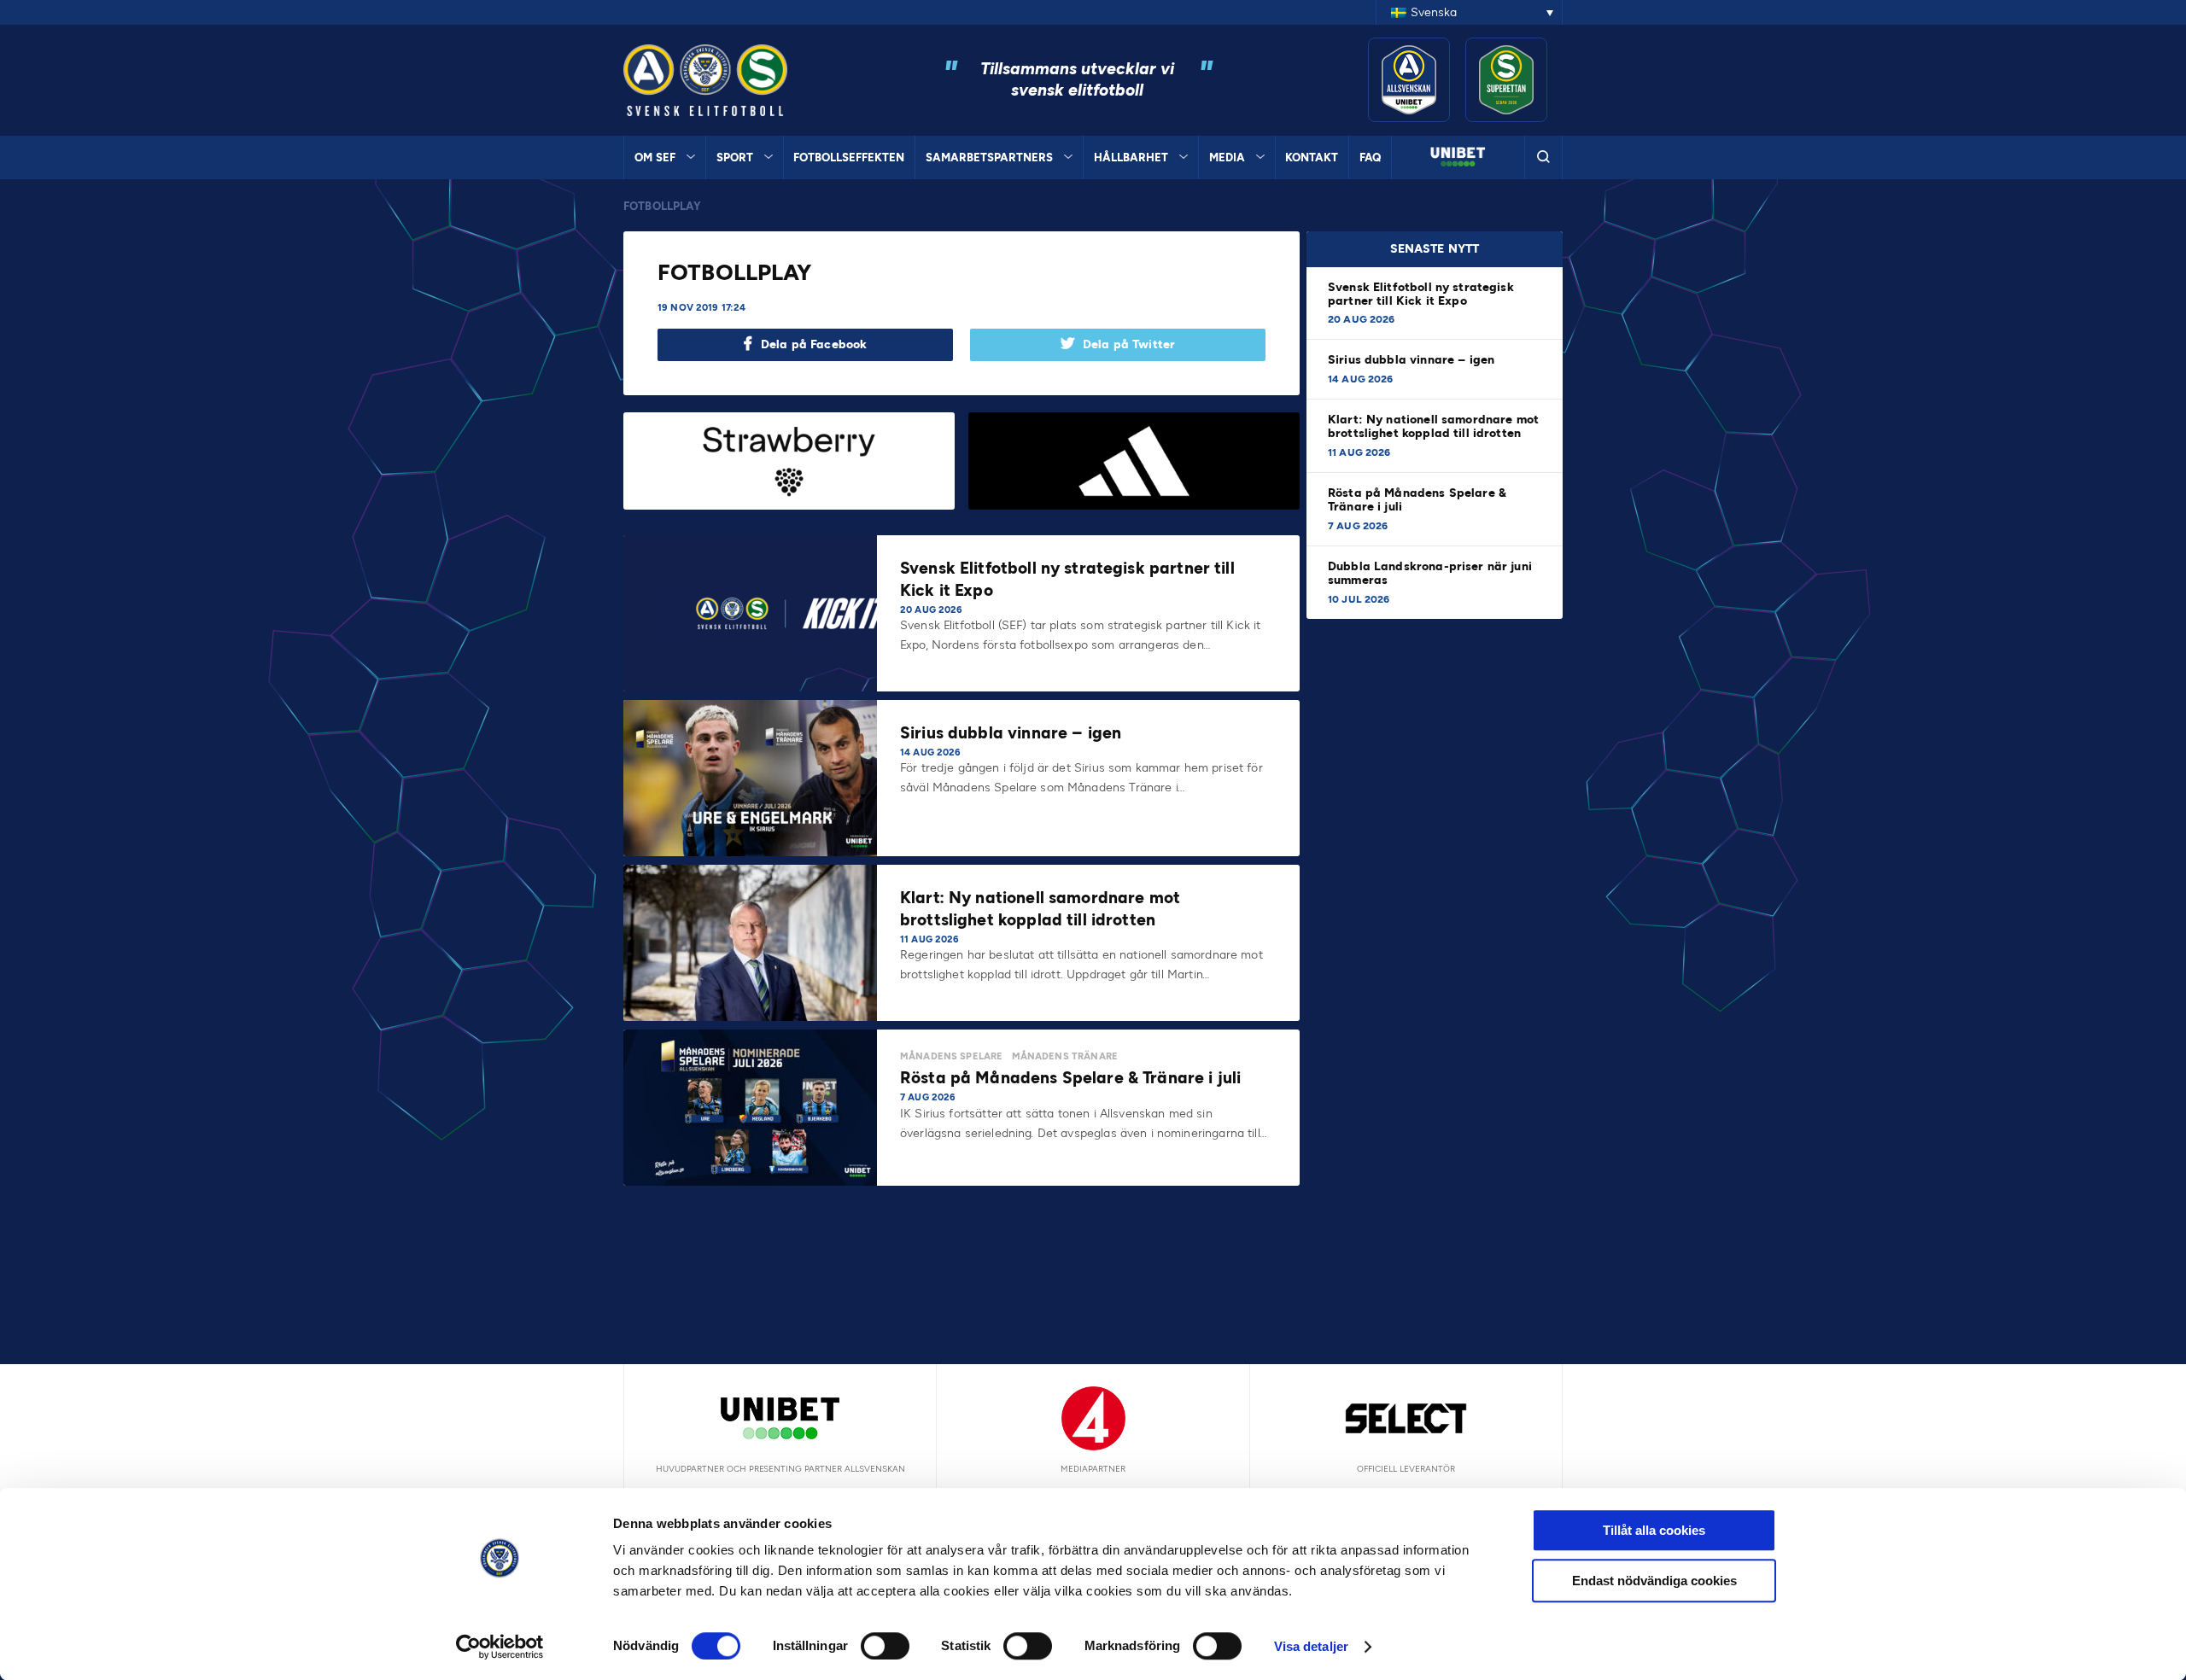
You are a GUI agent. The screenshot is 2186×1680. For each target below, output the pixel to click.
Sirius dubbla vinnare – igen (1413, 360)
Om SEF (655, 157)
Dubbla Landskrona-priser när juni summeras (1430, 573)
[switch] (885, 1646)
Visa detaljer (1311, 1646)
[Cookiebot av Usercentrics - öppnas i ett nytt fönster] (500, 1647)
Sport (735, 157)
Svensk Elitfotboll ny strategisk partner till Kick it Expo (1421, 294)
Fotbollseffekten (849, 157)
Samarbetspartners (989, 157)
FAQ (1370, 157)
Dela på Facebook (814, 344)
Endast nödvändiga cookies (1654, 1581)
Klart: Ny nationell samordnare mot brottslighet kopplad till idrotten (1433, 426)
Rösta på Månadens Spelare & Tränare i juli (1417, 500)
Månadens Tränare (1065, 1056)
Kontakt (1312, 157)
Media (1227, 157)
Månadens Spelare (951, 1056)
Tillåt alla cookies (1654, 1530)
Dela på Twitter (1129, 344)
